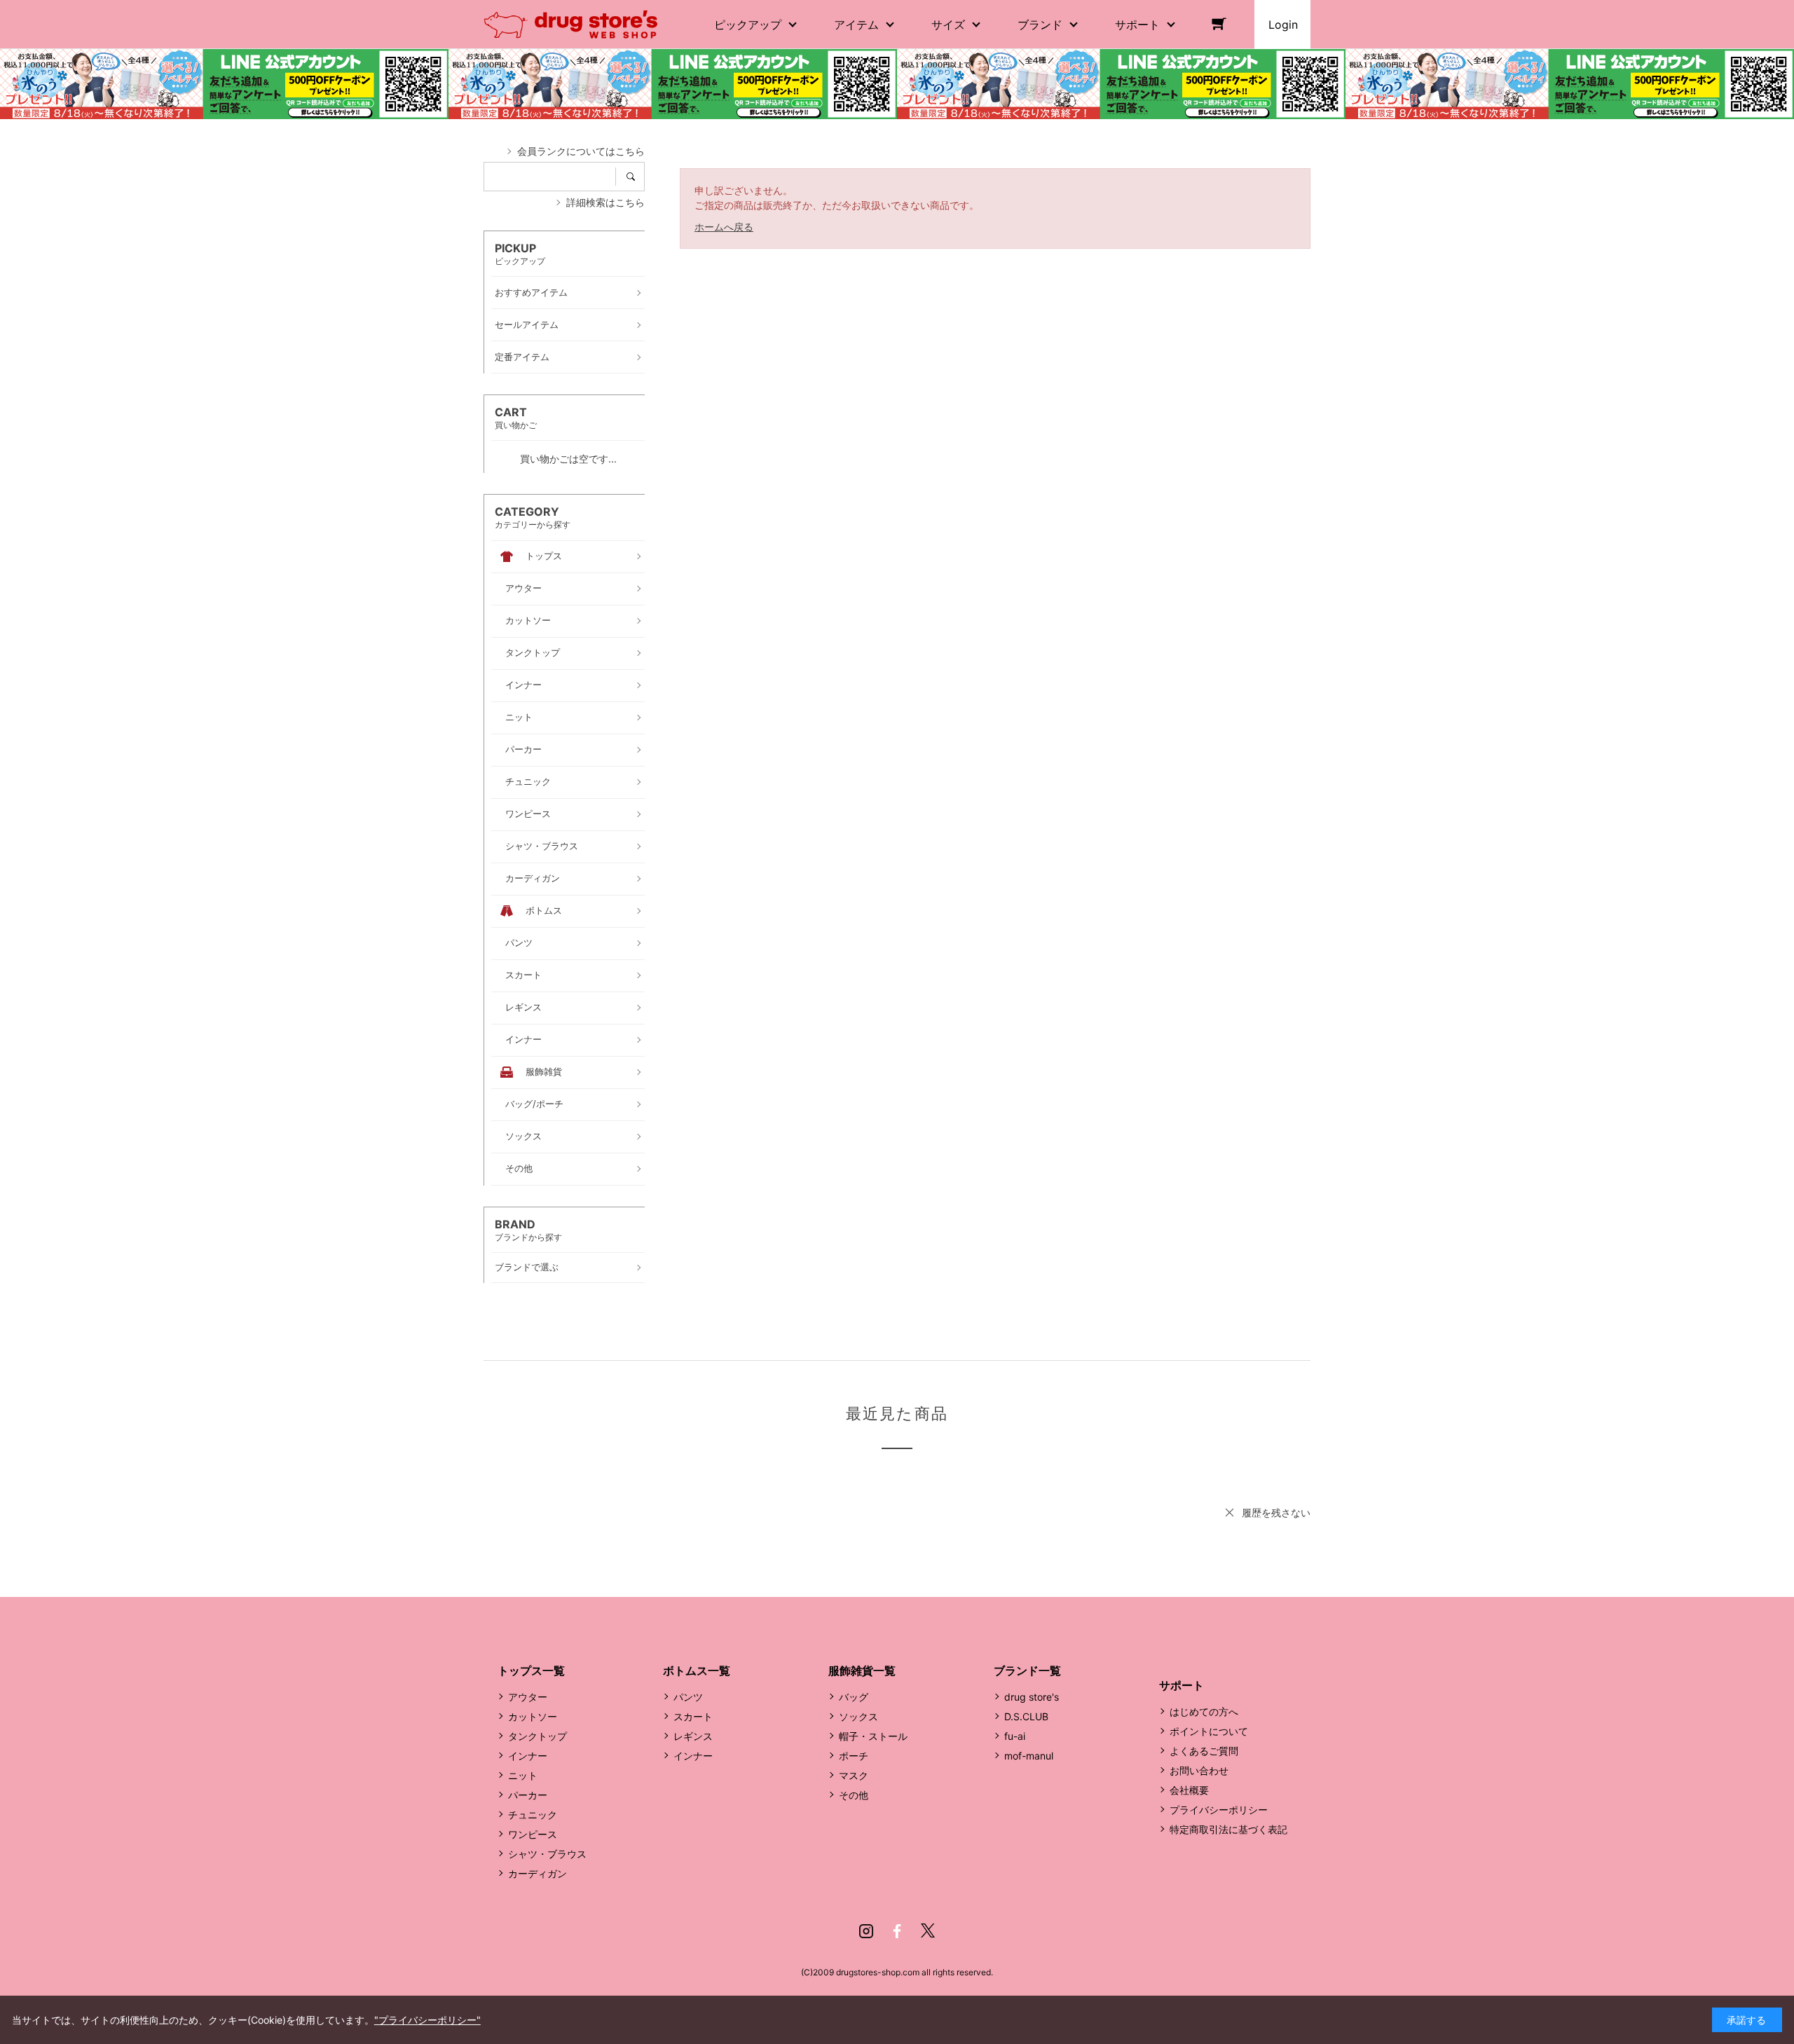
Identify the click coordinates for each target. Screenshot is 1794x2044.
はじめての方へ (1204, 1712)
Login (1283, 25)
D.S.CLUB (1026, 1716)
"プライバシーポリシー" (427, 2020)
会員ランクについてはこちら (581, 151)
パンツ (688, 1697)
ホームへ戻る (724, 227)
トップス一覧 (531, 1671)
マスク (854, 1775)
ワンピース (533, 1834)
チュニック (533, 1815)
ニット (523, 1775)
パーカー (528, 1795)
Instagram (866, 1931)
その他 (854, 1795)
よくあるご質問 (1204, 1751)
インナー (528, 1756)
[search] (635, 177)
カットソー (533, 1716)
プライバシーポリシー (1219, 1810)
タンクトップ (537, 1736)
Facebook (897, 1931)
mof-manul (1029, 1756)
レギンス (693, 1736)
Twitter (928, 1931)
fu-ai (1015, 1736)
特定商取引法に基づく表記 (1228, 1829)
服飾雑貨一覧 (862, 1671)
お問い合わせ (1199, 1770)
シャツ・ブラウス (547, 1854)
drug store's (1032, 1697)
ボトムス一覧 (697, 1671)
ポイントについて (1209, 1731)
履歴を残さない (1276, 1513)
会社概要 (1189, 1790)
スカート (693, 1716)
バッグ (854, 1697)
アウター (528, 1697)
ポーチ (854, 1756)
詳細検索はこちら (605, 202)
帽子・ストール (873, 1736)
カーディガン (537, 1873)
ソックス (858, 1716)
